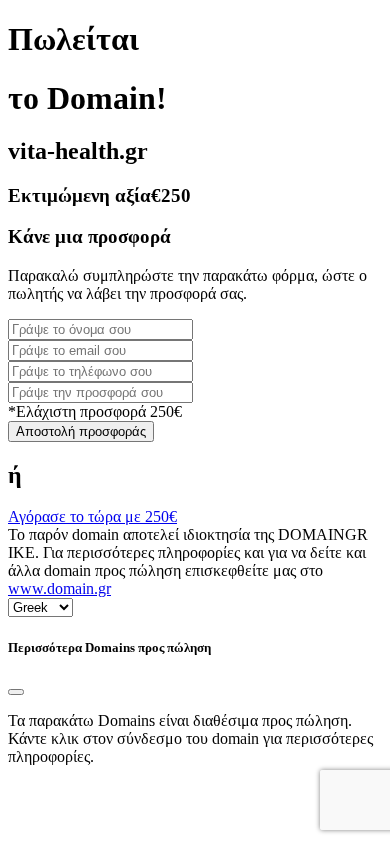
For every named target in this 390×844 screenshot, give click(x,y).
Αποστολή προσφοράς (81, 431)
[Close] (16, 692)
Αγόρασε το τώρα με (92, 516)
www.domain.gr (59, 588)
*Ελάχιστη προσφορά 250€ (95, 411)
